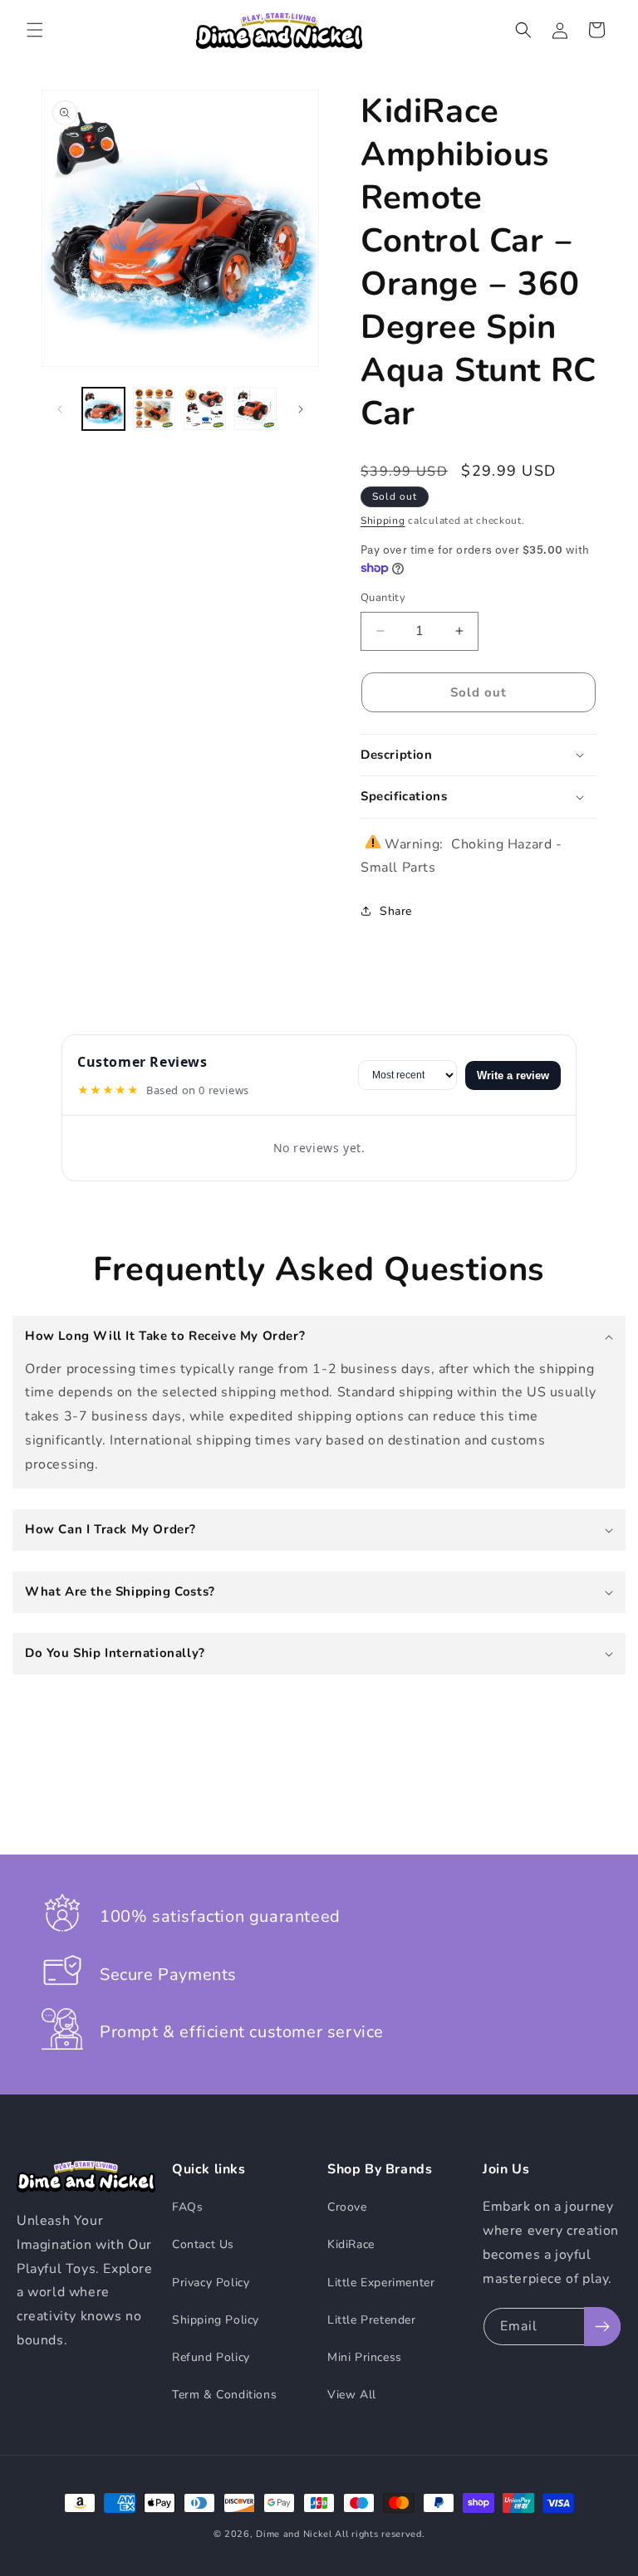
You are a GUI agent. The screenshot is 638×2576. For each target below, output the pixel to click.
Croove (347, 2207)
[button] (35, 30)
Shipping (383, 521)
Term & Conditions (224, 2395)
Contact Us (203, 2244)
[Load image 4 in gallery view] (255, 409)
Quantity (383, 598)
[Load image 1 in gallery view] (103, 409)
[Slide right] (301, 409)
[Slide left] (60, 409)
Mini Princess (365, 2357)
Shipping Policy (216, 2320)
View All (352, 2395)
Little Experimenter (381, 2283)
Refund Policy (211, 2357)
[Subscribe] (602, 2327)
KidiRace (351, 2244)
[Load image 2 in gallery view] (154, 409)
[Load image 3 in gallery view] (205, 409)
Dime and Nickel (294, 2534)
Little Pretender (372, 2320)
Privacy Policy (211, 2283)
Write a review (513, 1075)
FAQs (187, 2207)
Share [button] (396, 911)
